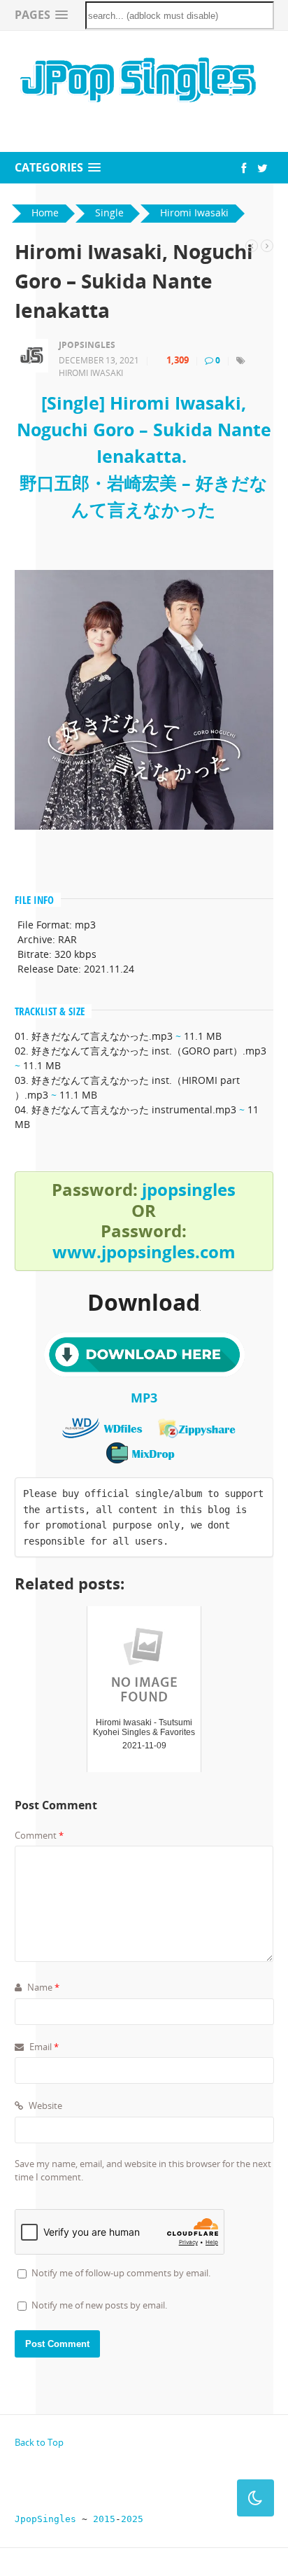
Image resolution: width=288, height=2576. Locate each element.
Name (42, 1987)
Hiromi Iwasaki (91, 373)
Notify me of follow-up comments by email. (121, 2273)
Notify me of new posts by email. (99, 2305)
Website (44, 2105)
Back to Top (39, 2442)
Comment (39, 1835)
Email (43, 2047)
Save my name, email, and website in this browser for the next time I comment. (143, 2171)
